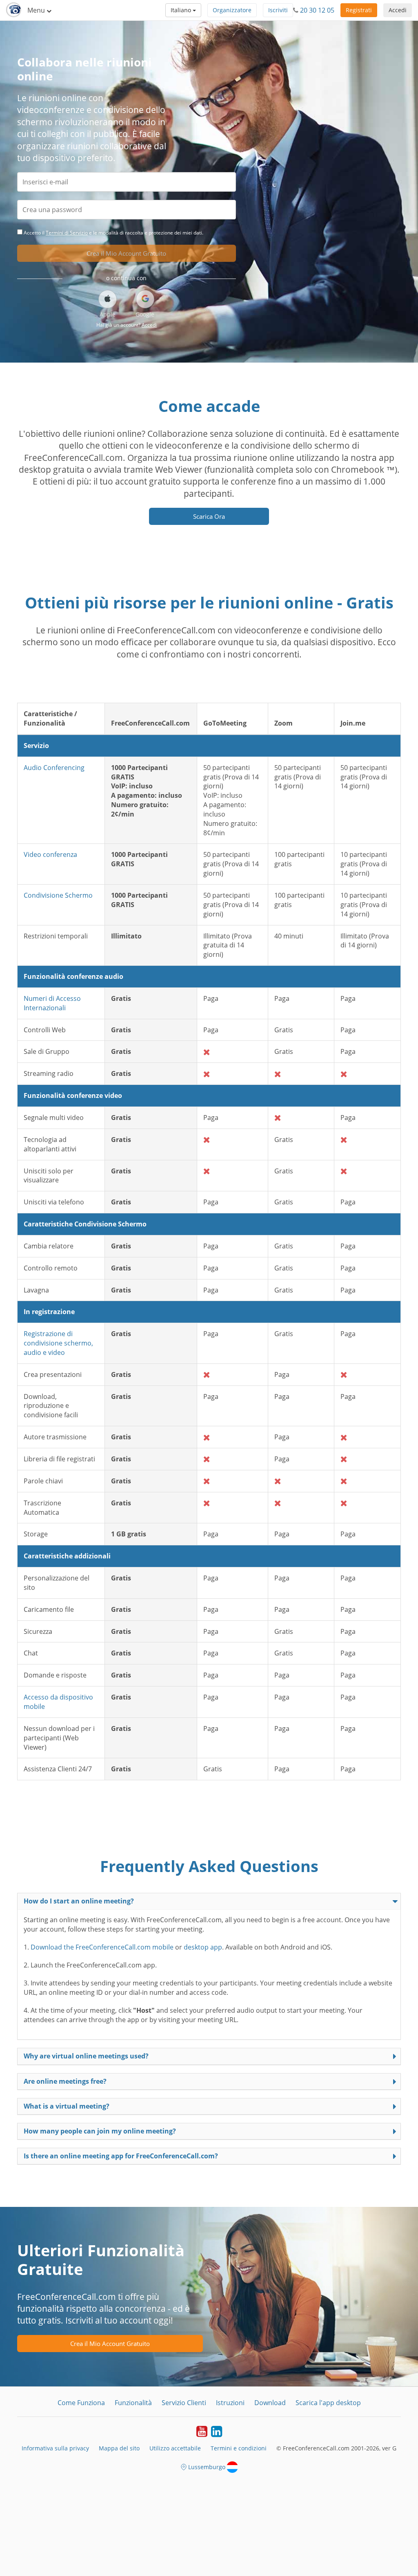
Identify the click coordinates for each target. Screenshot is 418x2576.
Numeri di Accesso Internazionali (52, 1003)
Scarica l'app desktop (328, 2403)
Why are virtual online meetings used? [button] (86, 2056)
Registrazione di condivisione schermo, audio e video (58, 1343)
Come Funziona (81, 2403)
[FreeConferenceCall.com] (14, 10)
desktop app (203, 1947)
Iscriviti (278, 10)
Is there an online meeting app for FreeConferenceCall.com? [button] (121, 2156)
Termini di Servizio (67, 233)
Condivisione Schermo (58, 895)
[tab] (209, 1901)
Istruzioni (230, 2403)
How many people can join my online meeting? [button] (100, 2131)
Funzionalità (133, 2403)
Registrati (359, 10)
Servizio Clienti (184, 2403)
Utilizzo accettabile (175, 2448)
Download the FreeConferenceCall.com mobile (102, 1947)
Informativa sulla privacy (55, 2448)
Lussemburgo (207, 2467)
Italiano (182, 10)
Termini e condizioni (239, 2448)
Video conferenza (50, 854)
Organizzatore (232, 10)
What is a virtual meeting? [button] (67, 2106)
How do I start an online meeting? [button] (79, 1901)
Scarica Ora (209, 516)
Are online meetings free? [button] (65, 2081)
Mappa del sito (119, 2448)
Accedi (398, 10)
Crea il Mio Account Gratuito (126, 253)
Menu (37, 10)
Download (270, 2403)
